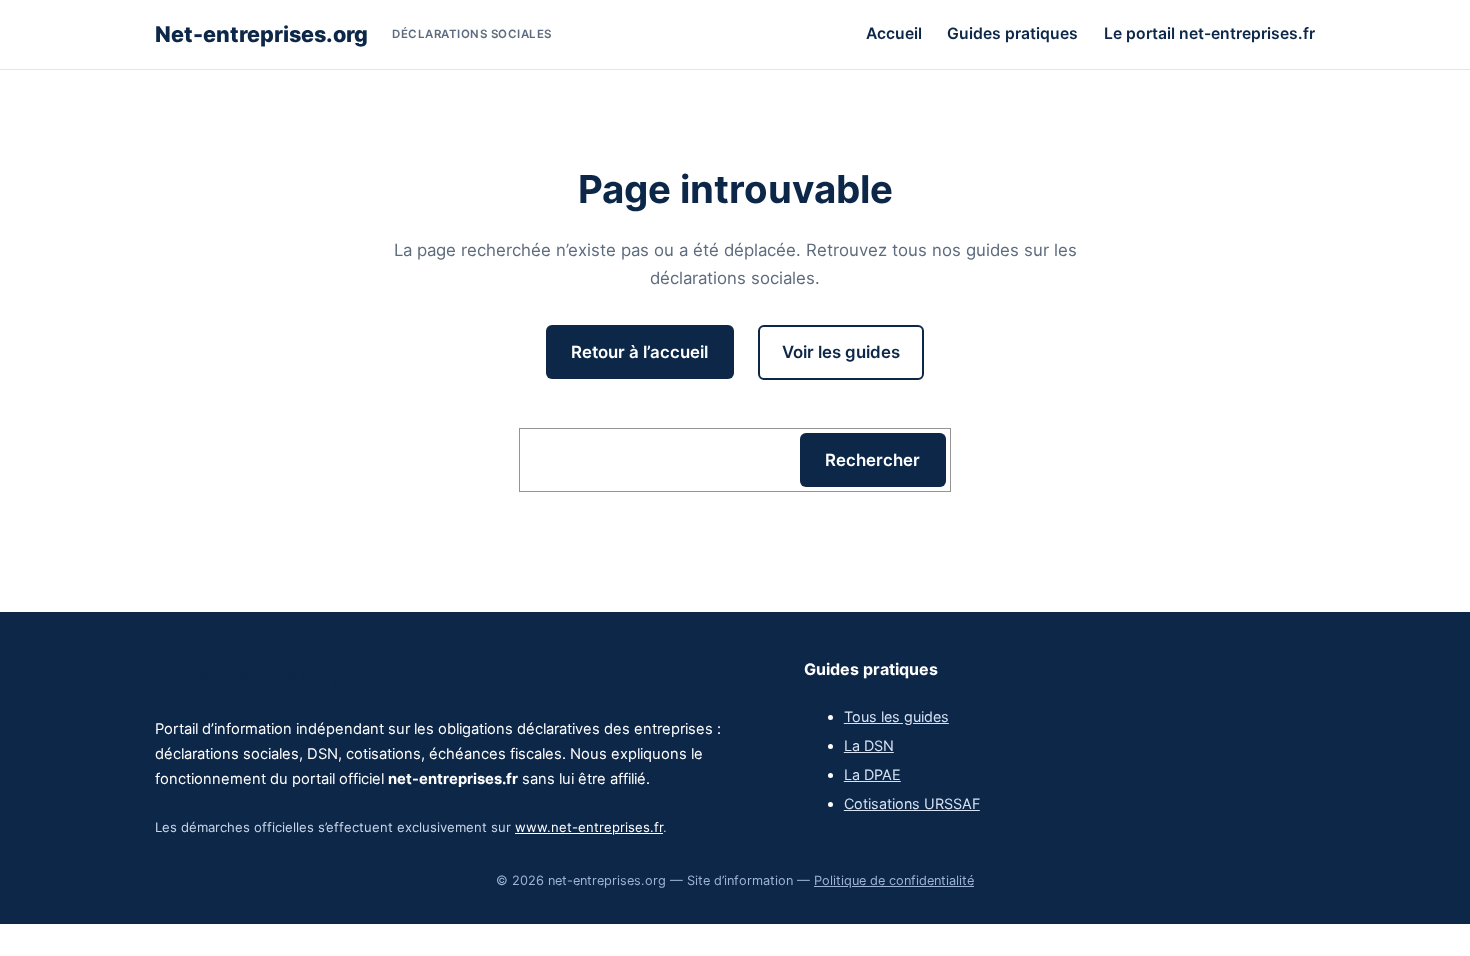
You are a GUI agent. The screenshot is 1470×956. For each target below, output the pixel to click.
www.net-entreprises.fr (589, 827)
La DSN (869, 745)
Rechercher (872, 460)
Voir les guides (841, 352)
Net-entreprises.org (261, 34)
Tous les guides (896, 716)
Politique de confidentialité (894, 880)
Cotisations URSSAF (912, 803)
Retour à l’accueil (639, 352)
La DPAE (872, 774)
